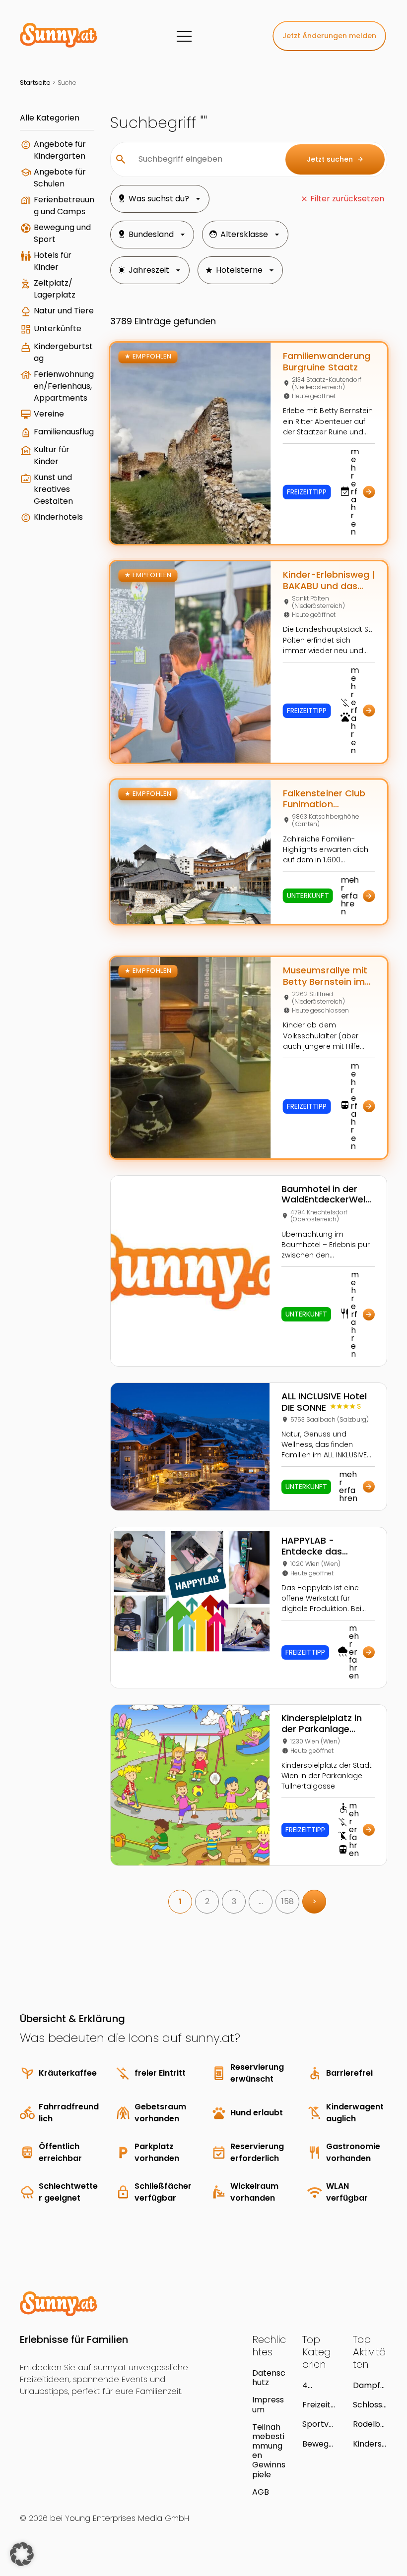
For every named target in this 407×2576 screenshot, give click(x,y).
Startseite (35, 83)
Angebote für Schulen (60, 178)
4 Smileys (317, 2385)
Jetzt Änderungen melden (329, 36)
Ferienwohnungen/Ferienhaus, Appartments (64, 386)
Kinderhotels (58, 517)
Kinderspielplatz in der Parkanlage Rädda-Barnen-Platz (370, 2444)
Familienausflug (64, 432)
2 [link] (207, 1901)
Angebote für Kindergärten (60, 150)
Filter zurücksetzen (347, 199)
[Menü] (184, 36)
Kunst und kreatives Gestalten (53, 489)
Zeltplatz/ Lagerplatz (55, 289)
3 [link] (234, 1901)
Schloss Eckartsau (368, 2405)
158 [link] (288, 1901)
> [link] (314, 1901)
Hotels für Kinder (53, 261)
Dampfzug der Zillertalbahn (370, 2385)
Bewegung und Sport (62, 233)
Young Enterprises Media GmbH (127, 2518)
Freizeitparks (319, 2405)
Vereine (49, 414)
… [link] (261, 1901)
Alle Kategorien (50, 118)
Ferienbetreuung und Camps (64, 206)
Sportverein (318, 2424)
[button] (22, 2554)
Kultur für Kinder (52, 455)
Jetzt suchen (335, 159)
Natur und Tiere (64, 311)
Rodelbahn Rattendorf (369, 2424)
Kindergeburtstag (63, 352)
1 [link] (180, 1901)
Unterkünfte (58, 329)
